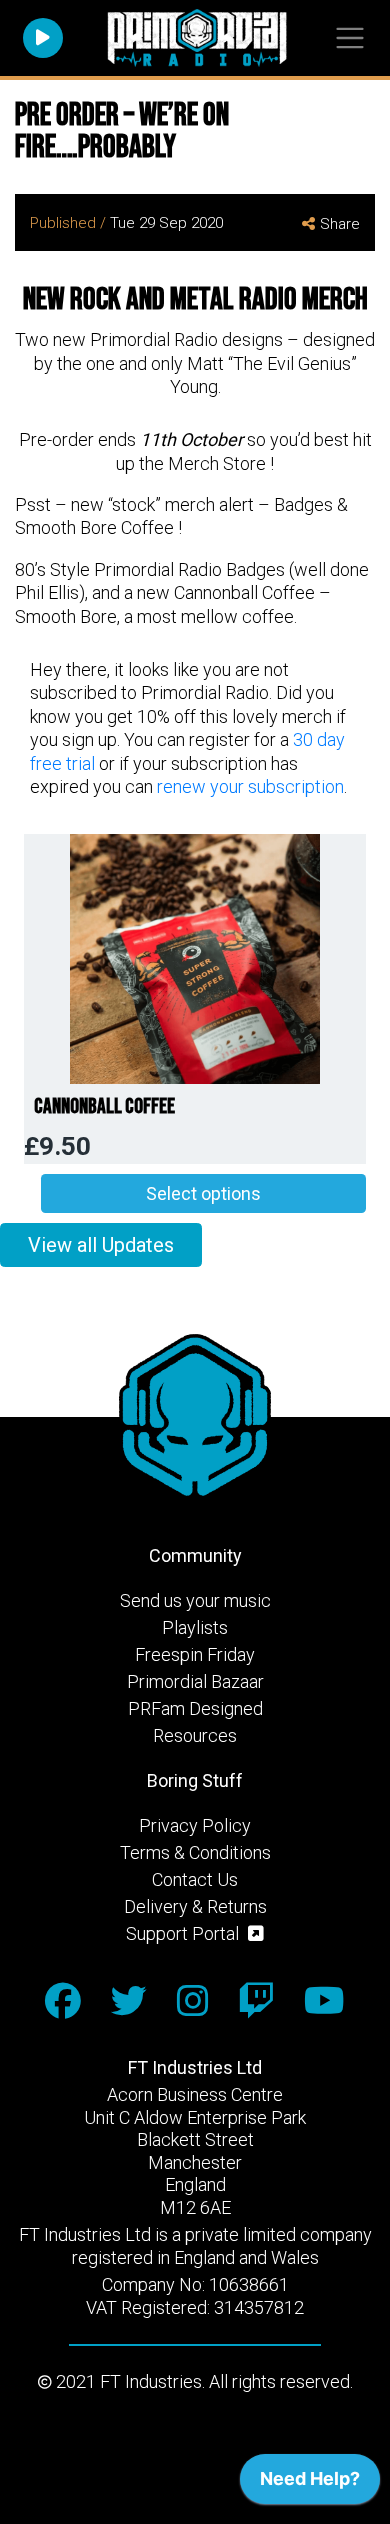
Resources (195, 1735)
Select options (203, 1193)
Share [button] (340, 224)
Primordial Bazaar (195, 1681)
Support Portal (184, 1933)
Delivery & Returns (195, 1906)
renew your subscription (250, 786)
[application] (310, 2484)
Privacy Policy (195, 1825)
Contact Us (195, 1879)
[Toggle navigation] (349, 38)
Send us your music (195, 1600)
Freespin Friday (195, 1654)
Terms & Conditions (195, 1852)
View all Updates (101, 1245)
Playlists (195, 1627)
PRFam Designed (195, 1708)
